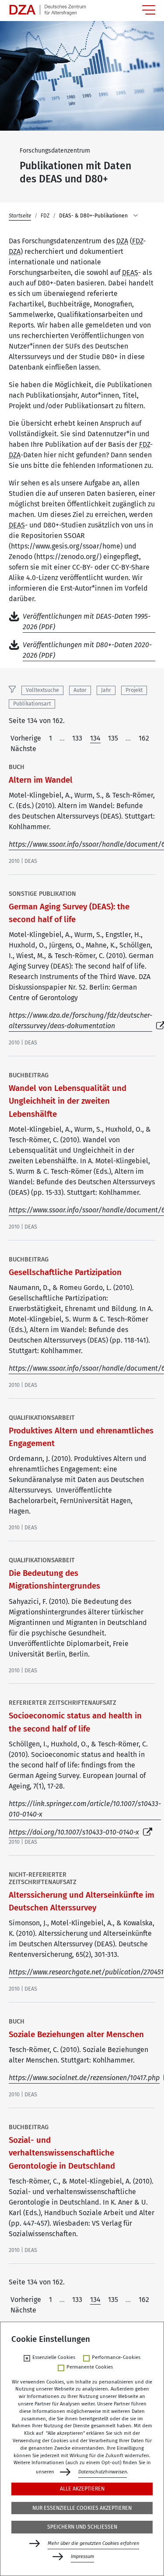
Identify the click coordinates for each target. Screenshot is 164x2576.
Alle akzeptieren (82, 2489)
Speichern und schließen (82, 2527)
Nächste (23, 749)
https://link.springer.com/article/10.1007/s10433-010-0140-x (85, 1809)
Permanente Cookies (90, 2367)
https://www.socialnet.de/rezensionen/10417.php (84, 2078)
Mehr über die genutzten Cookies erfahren (93, 2543)
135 (113, 738)
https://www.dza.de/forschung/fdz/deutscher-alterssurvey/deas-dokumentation (80, 1021)
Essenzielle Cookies (54, 2358)
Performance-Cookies (116, 2358)
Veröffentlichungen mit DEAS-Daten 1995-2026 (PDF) (87, 622)
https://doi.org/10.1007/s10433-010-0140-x (74, 1832)
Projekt (134, 690)
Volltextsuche (42, 690)
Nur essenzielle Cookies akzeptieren (82, 2508)
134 (95, 738)
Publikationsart (32, 704)
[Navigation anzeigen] (149, 10)
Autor (80, 690)
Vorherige (26, 738)
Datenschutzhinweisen (103, 2472)
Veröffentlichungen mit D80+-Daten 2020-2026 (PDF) (87, 650)
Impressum (82, 2556)
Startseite (20, 216)
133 (77, 738)
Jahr (106, 690)
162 (144, 738)
